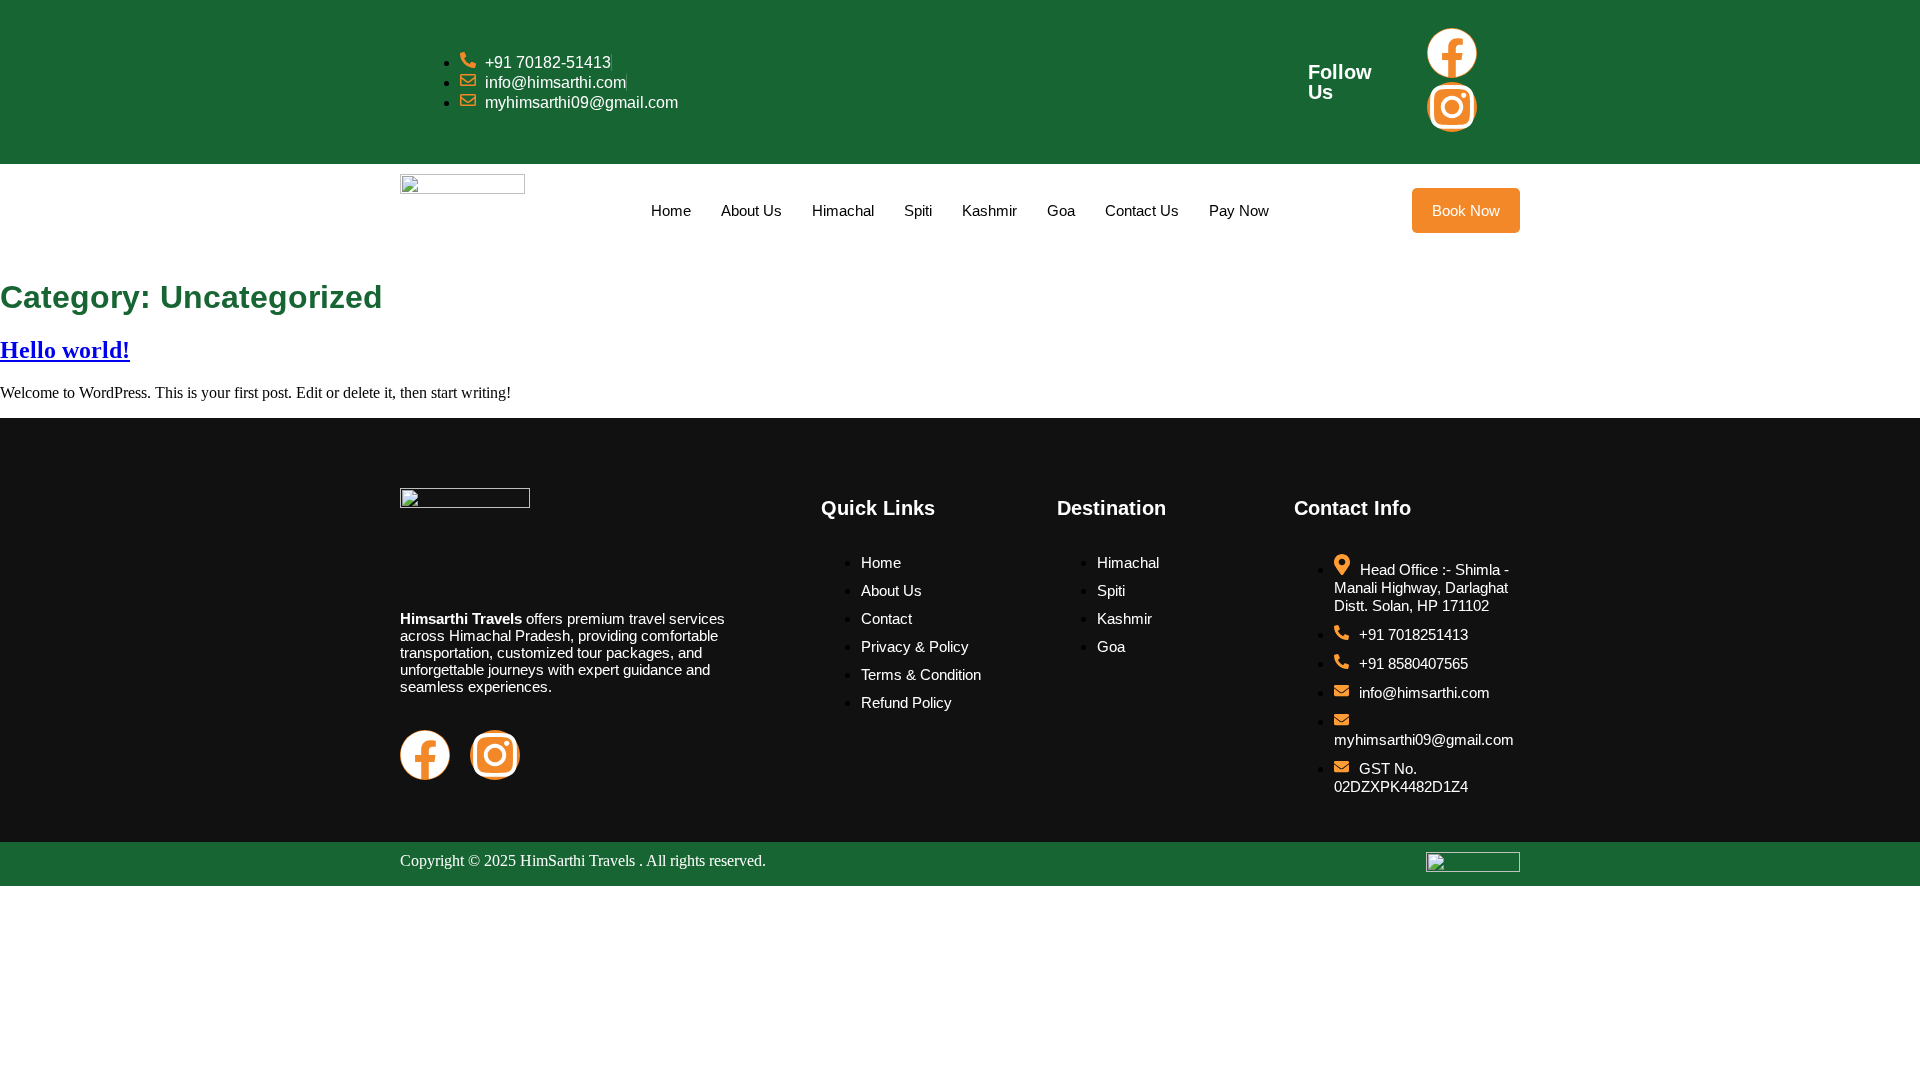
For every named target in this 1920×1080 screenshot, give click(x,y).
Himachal (843, 210)
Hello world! (65, 350)
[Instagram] (1452, 107)
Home (671, 210)
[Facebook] (1452, 53)
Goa (1061, 210)
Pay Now (1239, 210)
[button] (1466, 210)
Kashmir (989, 210)
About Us (751, 210)
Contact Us (1142, 210)
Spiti (918, 210)
